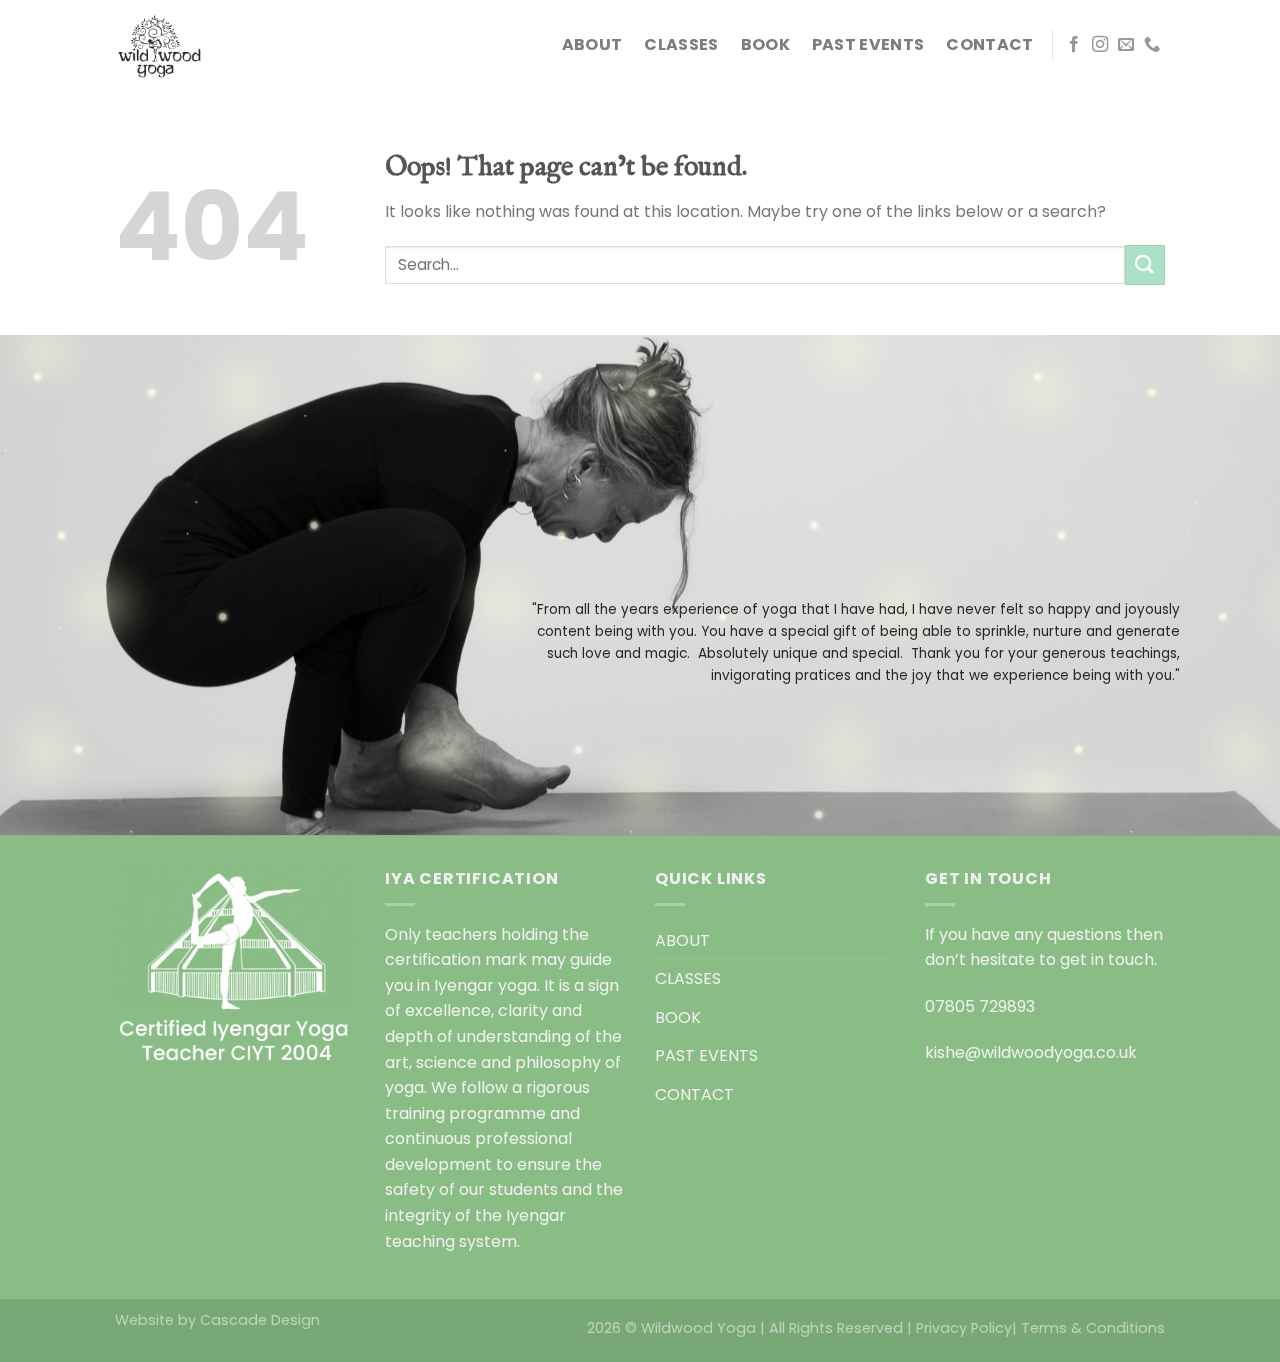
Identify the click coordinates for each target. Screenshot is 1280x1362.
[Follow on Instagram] (1100, 45)
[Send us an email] (1126, 45)
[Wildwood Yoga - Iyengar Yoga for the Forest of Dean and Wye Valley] (215, 45)
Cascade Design (260, 1320)
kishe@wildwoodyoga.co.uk (1031, 1052)
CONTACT (989, 44)
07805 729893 (980, 1006)
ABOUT (592, 44)
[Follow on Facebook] (1074, 45)
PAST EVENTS (868, 44)
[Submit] (1145, 264)
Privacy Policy (964, 1328)
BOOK (765, 44)
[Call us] (1152, 45)
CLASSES (681, 44)
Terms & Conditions (1093, 1328)
